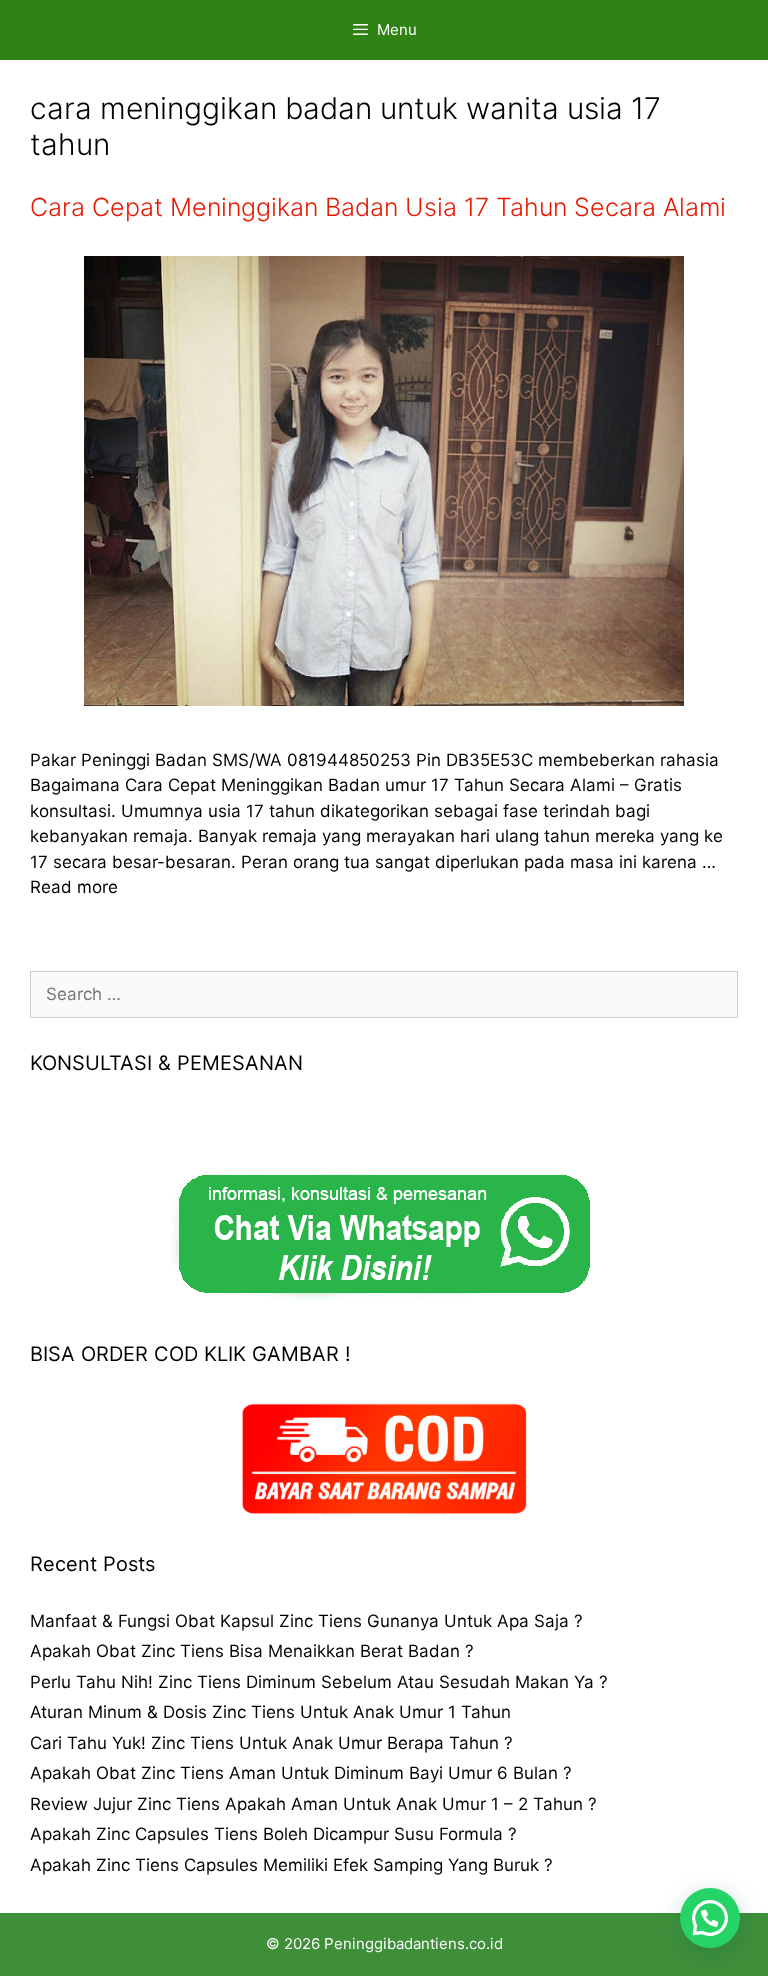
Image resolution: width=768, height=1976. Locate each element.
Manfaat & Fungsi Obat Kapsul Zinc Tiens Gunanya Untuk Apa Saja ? (306, 1621)
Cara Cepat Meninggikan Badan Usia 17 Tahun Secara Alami (378, 207)
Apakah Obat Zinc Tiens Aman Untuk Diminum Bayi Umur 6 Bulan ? (301, 1773)
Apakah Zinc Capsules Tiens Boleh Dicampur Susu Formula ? (273, 1834)
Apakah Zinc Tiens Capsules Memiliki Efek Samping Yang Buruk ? (291, 1865)
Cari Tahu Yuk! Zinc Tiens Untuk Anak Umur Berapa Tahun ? (271, 1743)
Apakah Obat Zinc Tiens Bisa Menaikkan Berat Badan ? (252, 1651)
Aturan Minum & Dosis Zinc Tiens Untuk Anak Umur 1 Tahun (270, 1712)
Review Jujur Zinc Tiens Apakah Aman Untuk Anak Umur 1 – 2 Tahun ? (313, 1804)
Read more (74, 887)
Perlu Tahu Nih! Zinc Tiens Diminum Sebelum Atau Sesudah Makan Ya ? (319, 1682)
